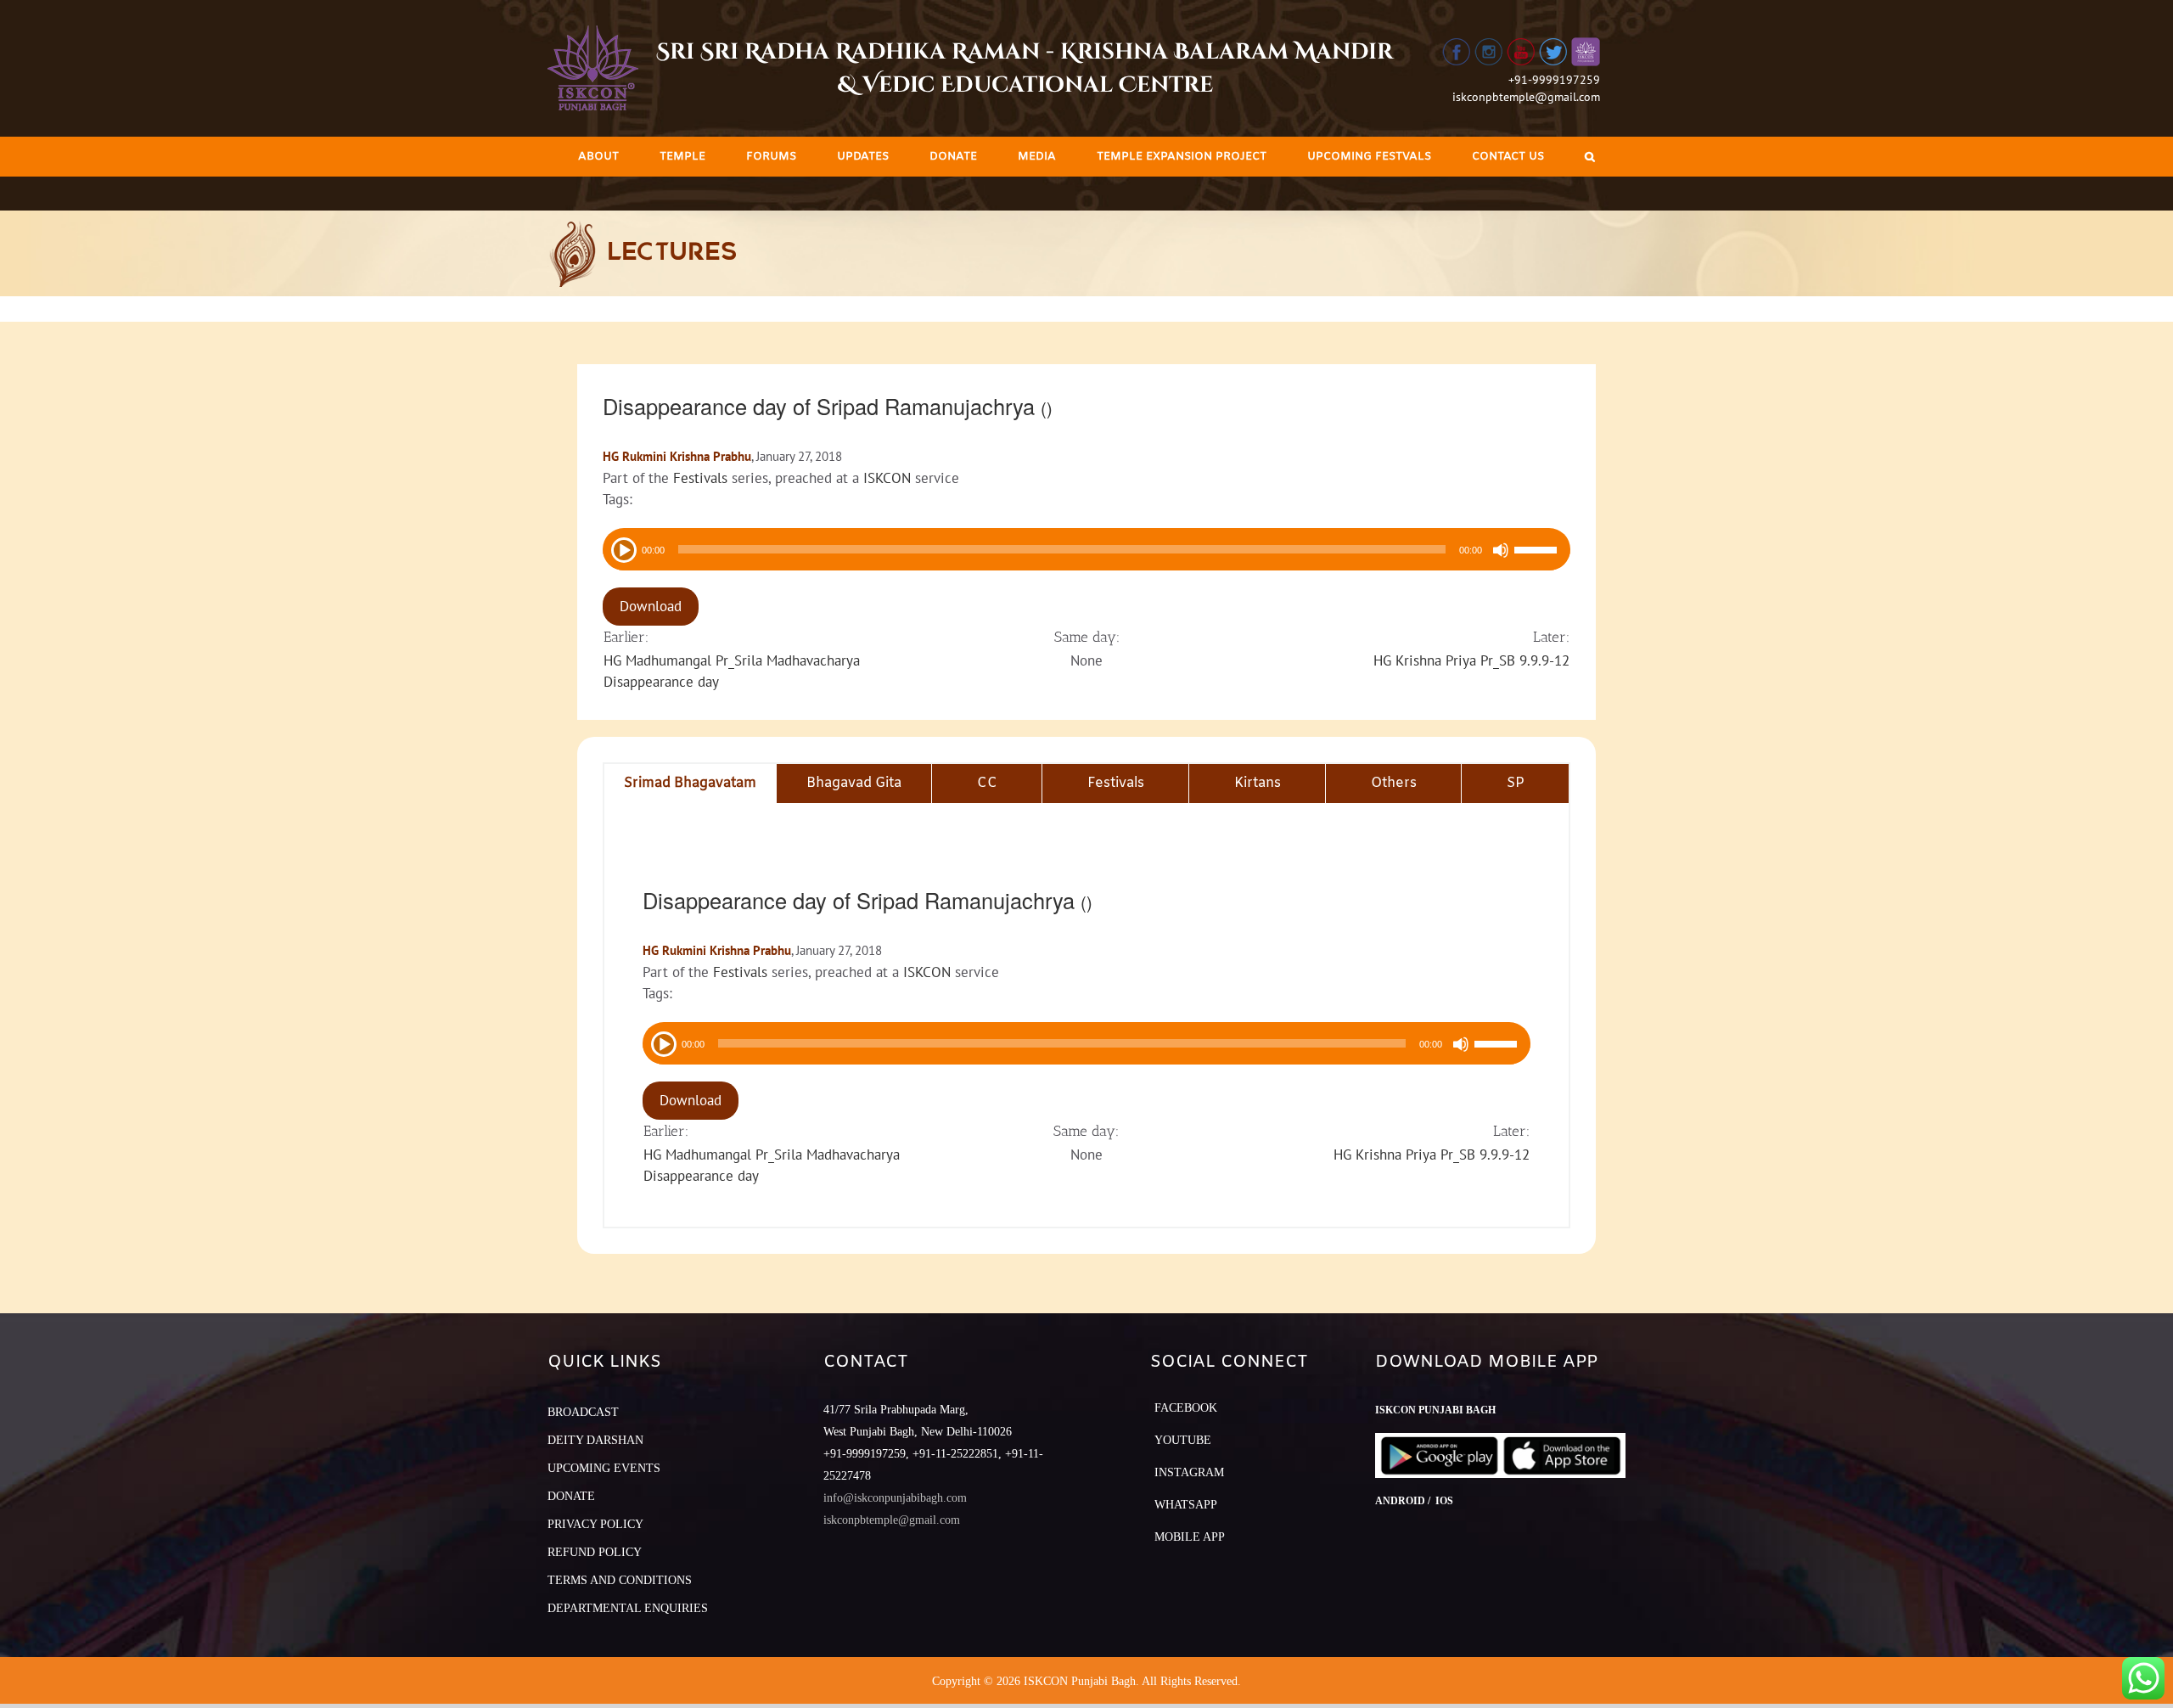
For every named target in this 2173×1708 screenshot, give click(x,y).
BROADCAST (583, 1412)
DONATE (571, 1496)
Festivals (700, 478)
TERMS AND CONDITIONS (620, 1580)
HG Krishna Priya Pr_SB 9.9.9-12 (1471, 660)
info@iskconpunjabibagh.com (895, 1498)
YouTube (1183, 1440)
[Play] (622, 548)
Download (651, 606)
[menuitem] (598, 157)
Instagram (1189, 1472)
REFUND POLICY (595, 1552)
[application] (1086, 549)
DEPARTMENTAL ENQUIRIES (628, 1608)
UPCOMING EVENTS (604, 1468)
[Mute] (1501, 550)
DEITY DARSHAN (595, 1440)
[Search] (1590, 157)
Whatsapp (1186, 1505)
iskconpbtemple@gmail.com (1526, 97)
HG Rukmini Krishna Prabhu (677, 456)
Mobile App (1190, 1537)
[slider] (1538, 552)
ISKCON (887, 478)
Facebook (1186, 1408)
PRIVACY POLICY (595, 1524)
